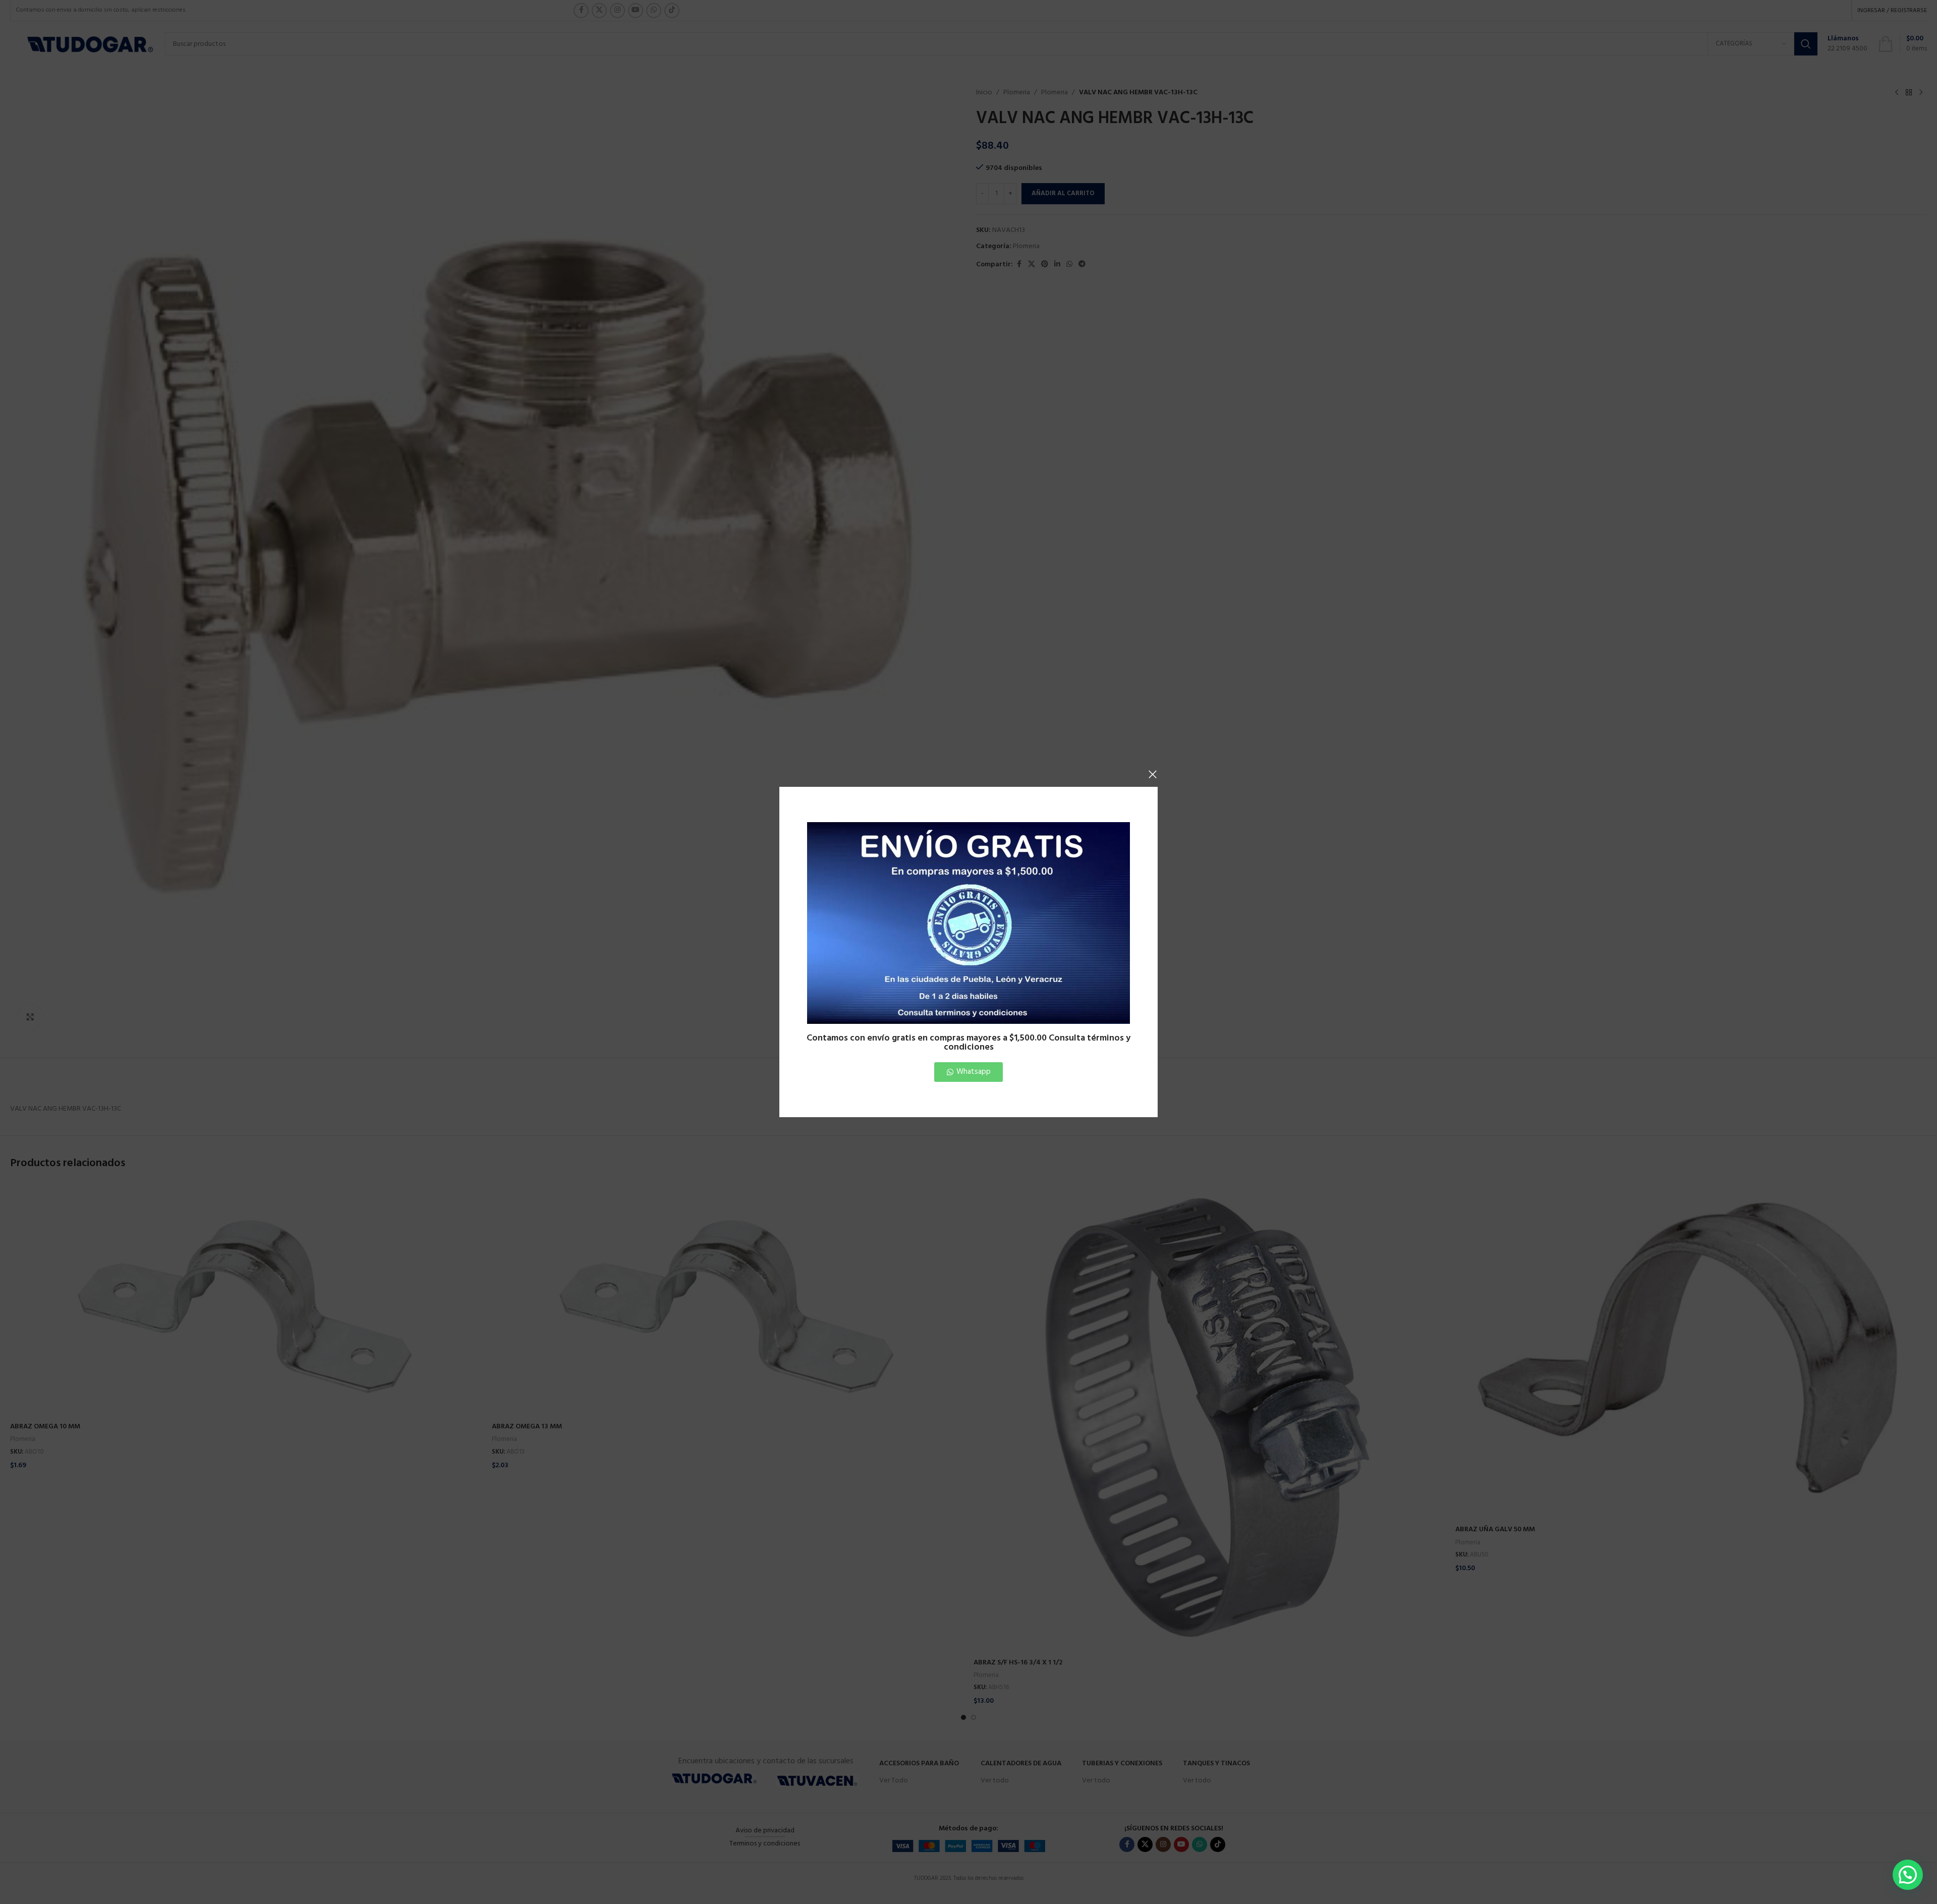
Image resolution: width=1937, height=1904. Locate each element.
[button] (1908, 1875)
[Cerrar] (1153, 774)
